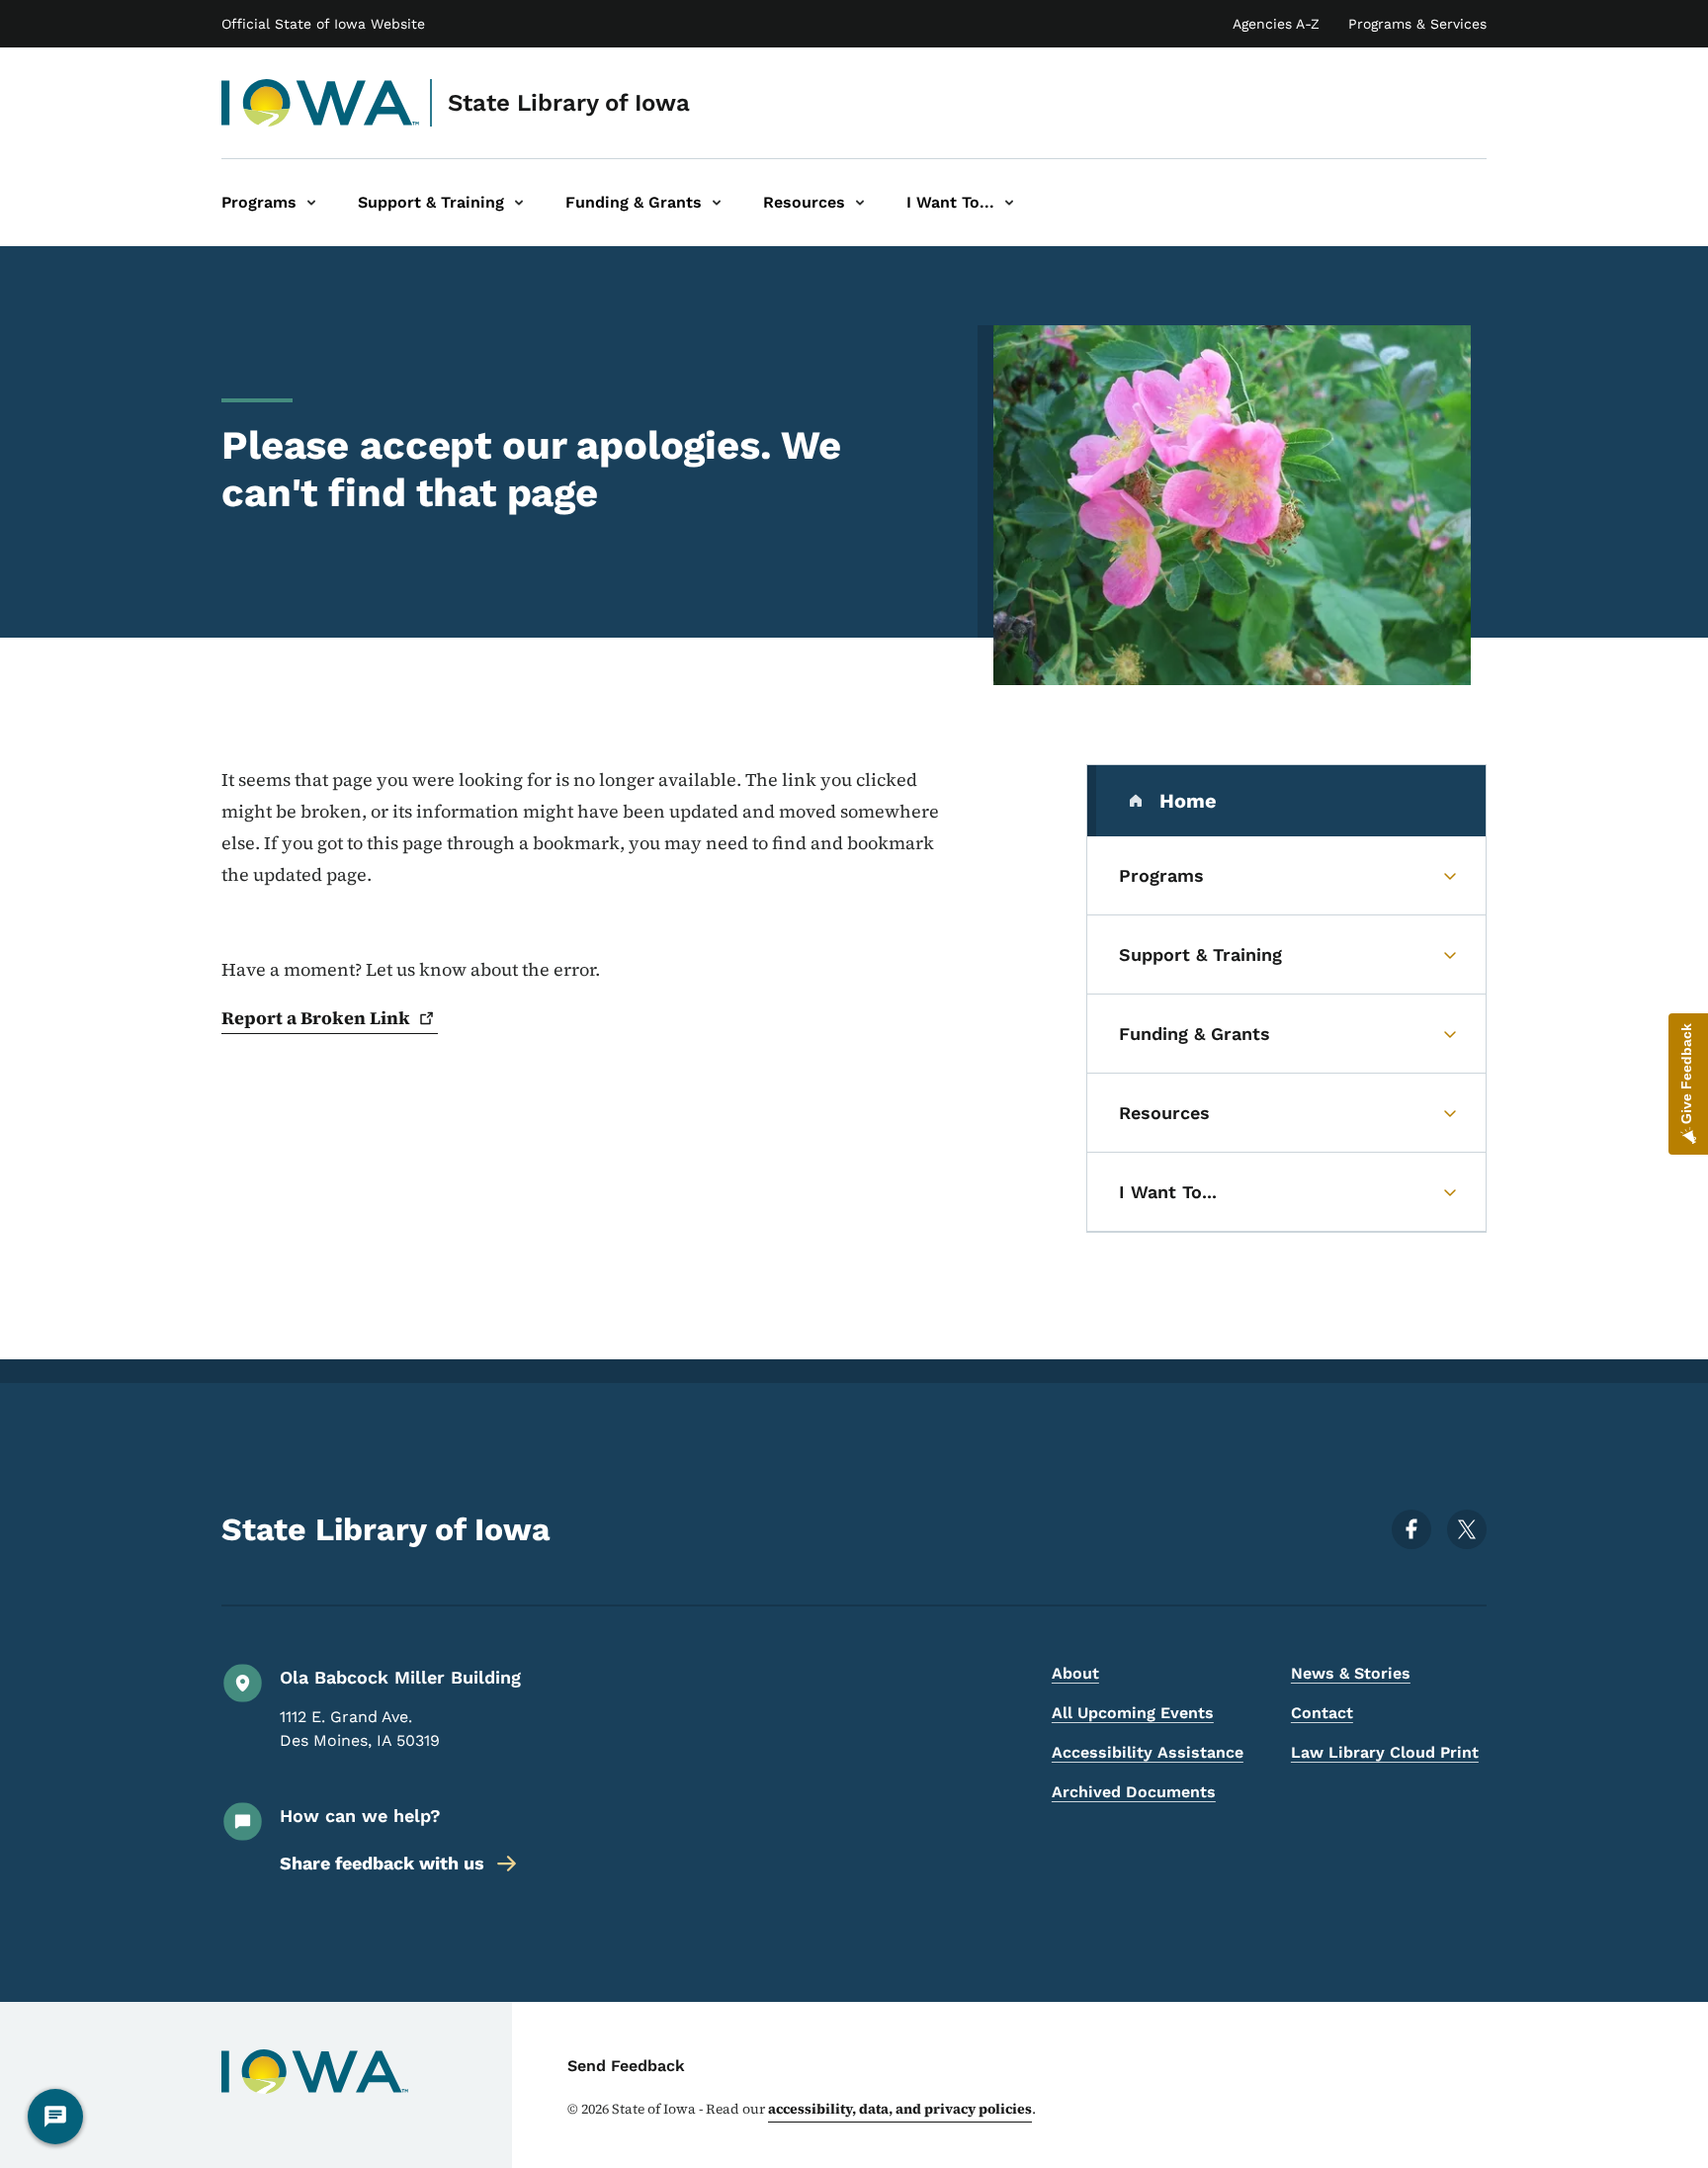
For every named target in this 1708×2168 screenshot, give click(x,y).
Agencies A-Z (1276, 24)
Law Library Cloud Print (1385, 1752)
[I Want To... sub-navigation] (1009, 203)
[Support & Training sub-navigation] (519, 203)
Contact (1322, 1713)
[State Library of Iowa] (321, 103)
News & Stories (1351, 1673)
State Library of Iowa (569, 103)
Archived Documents (1134, 1792)
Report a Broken (316, 1018)
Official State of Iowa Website (323, 24)
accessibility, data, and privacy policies (900, 2109)
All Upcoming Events (1133, 1713)
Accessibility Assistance (1148, 1752)
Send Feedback (626, 2066)
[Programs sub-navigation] (311, 203)
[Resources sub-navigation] (860, 203)
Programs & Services (1417, 24)
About (1075, 1673)
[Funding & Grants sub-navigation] (717, 203)
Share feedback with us (382, 1863)
